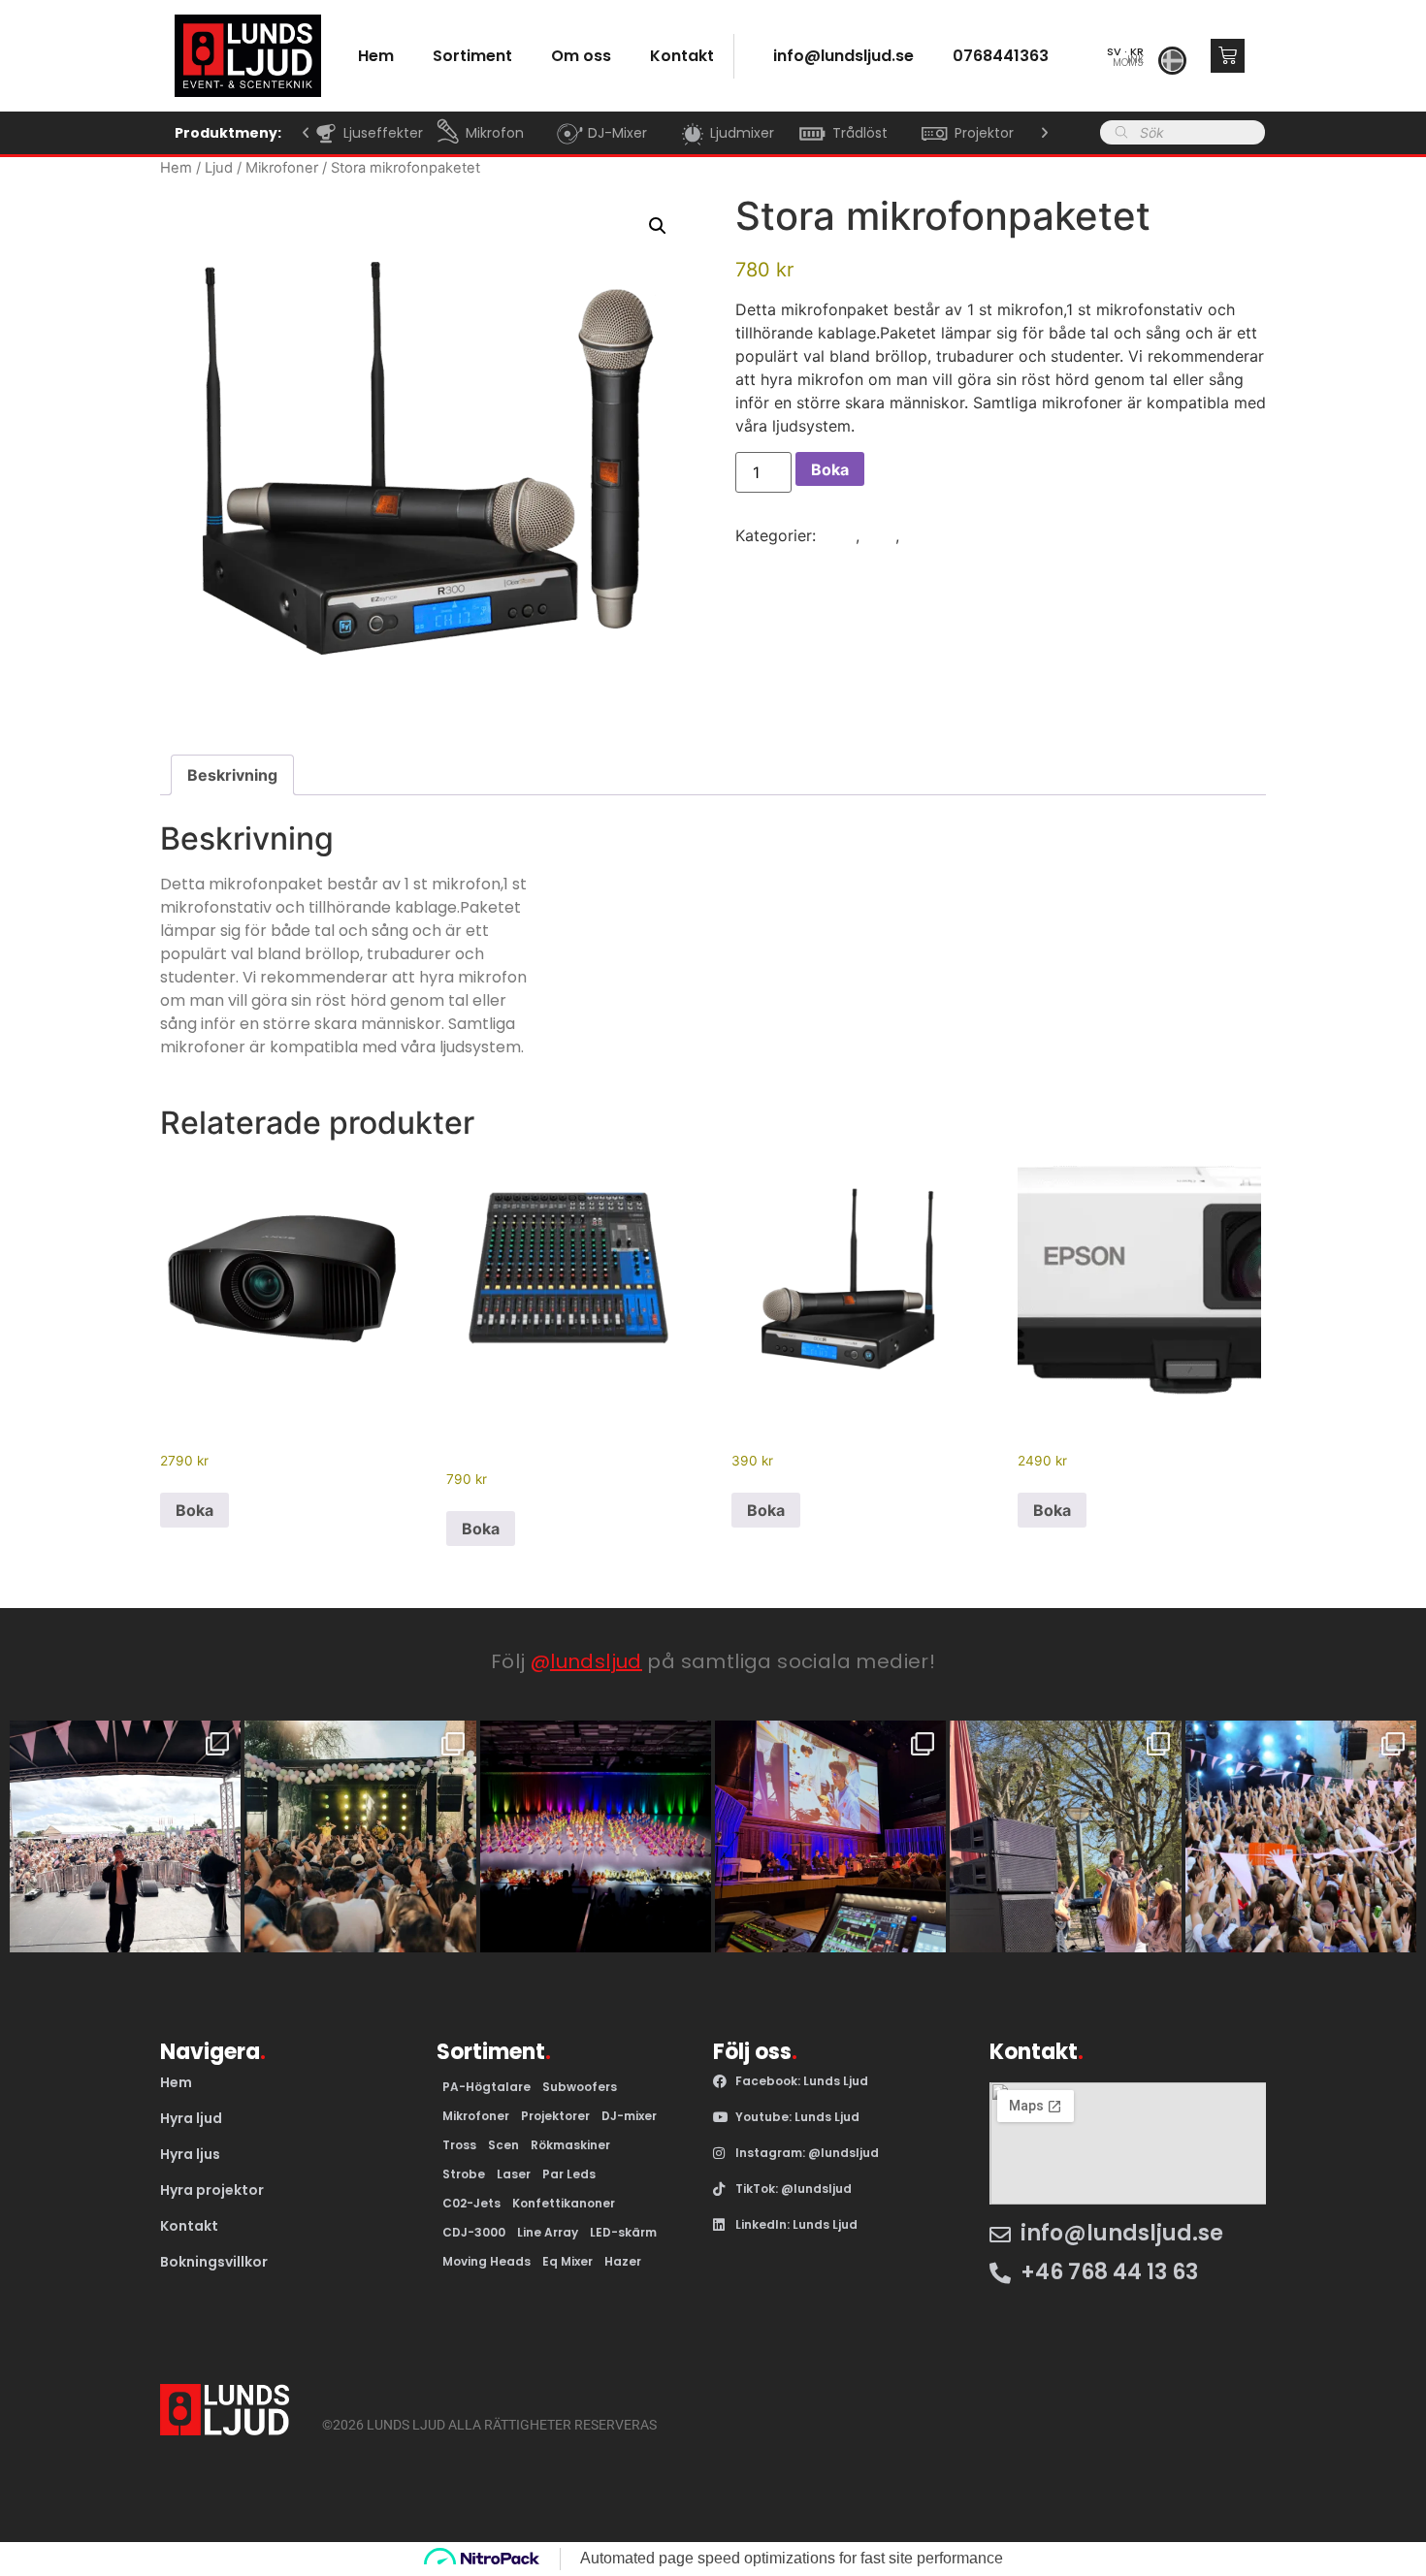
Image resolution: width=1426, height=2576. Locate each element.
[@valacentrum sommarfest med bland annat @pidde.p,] (125, 1836)
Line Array (548, 2232)
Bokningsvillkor (214, 2262)
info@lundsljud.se (843, 56)
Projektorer (555, 2116)
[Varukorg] (1228, 56)
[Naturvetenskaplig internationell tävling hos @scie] (830, 1836)
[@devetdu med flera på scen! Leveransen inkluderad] (360, 1836)
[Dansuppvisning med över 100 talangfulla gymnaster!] (596, 1836)
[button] (306, 133)
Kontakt (682, 56)
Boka (830, 469)
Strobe (464, 2174)
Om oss (581, 56)
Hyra (838, 535)
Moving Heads (486, 2261)
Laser (514, 2174)
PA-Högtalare (486, 2087)
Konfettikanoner (564, 2203)
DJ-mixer (629, 2116)
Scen (503, 2145)
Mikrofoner (282, 168)
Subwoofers (580, 2087)
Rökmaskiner (570, 2145)
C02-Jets (471, 2203)
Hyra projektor (212, 2190)
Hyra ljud (191, 2118)
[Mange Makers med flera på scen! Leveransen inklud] (1301, 1836)
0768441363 (1001, 56)
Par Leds (569, 2174)
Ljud (219, 168)
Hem (176, 168)
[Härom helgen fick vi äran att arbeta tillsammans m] (1065, 1836)
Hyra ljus (190, 2154)
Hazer (623, 2261)
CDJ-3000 (474, 2232)
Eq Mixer (567, 2261)
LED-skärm (623, 2232)
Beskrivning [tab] (232, 775)
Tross (459, 2145)
